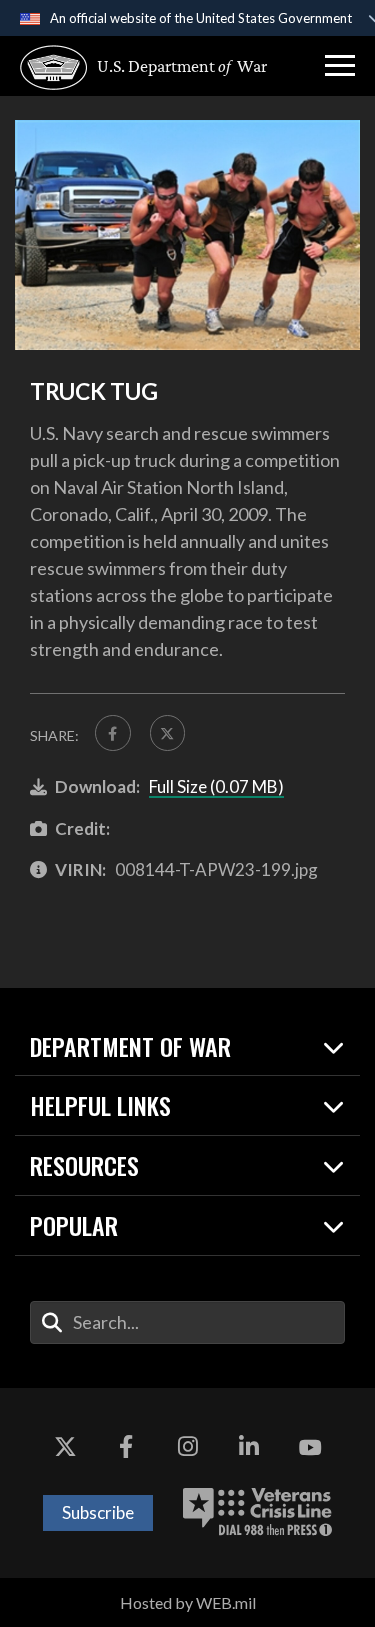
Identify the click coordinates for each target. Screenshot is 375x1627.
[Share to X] (168, 733)
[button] (340, 66)
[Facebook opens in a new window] (126, 1448)
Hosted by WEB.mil (188, 1602)
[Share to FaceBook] (113, 733)
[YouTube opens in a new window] (310, 1448)
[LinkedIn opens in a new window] (249, 1448)
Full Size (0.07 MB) (216, 786)
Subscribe (98, 1512)
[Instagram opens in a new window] (188, 1448)
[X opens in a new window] (65, 1448)
